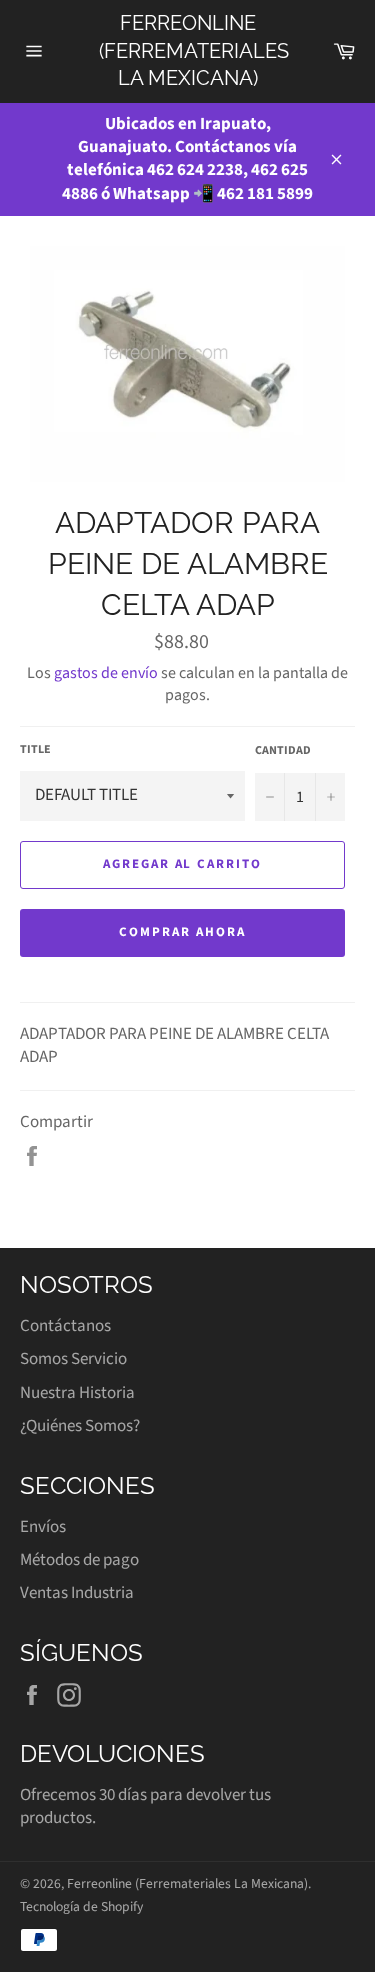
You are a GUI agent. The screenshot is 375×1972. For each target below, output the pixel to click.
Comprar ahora (182, 932)
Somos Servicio (73, 1359)
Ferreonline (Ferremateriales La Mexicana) (188, 50)
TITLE (35, 750)
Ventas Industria (77, 1593)
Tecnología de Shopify (81, 1906)
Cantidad (283, 751)
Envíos (43, 1527)
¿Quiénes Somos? (80, 1426)
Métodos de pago (79, 1560)
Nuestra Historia (77, 1393)
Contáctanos (65, 1326)
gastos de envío (106, 673)
